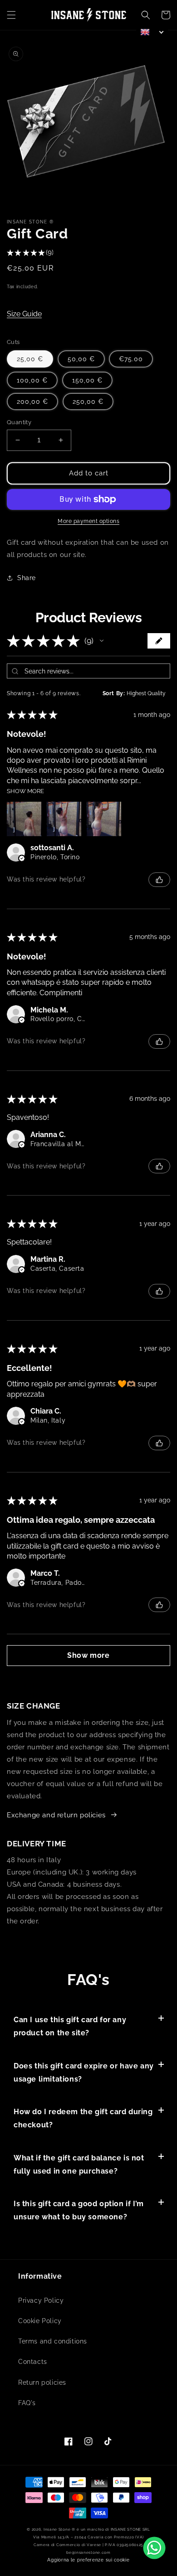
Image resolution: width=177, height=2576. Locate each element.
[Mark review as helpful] (159, 880)
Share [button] (27, 578)
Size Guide (24, 314)
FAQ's (27, 2403)
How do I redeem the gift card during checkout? (83, 2118)
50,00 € (81, 359)
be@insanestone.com (88, 2552)
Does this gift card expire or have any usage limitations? (84, 2072)
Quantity (19, 422)
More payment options (88, 521)
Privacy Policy (41, 2300)
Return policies (42, 2382)
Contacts (33, 2362)
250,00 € (88, 402)
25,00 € (30, 359)
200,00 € (32, 402)
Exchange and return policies (56, 1815)
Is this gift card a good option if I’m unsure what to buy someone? (79, 2210)
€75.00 (131, 359)
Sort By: (114, 693)
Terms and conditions (53, 2341)
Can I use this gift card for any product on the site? (70, 2026)
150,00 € (87, 380)
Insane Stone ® (59, 2529)
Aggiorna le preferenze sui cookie (88, 2560)
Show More (25, 791)
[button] (11, 15)
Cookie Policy (40, 2321)
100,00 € (32, 380)
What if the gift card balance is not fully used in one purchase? (79, 2164)
